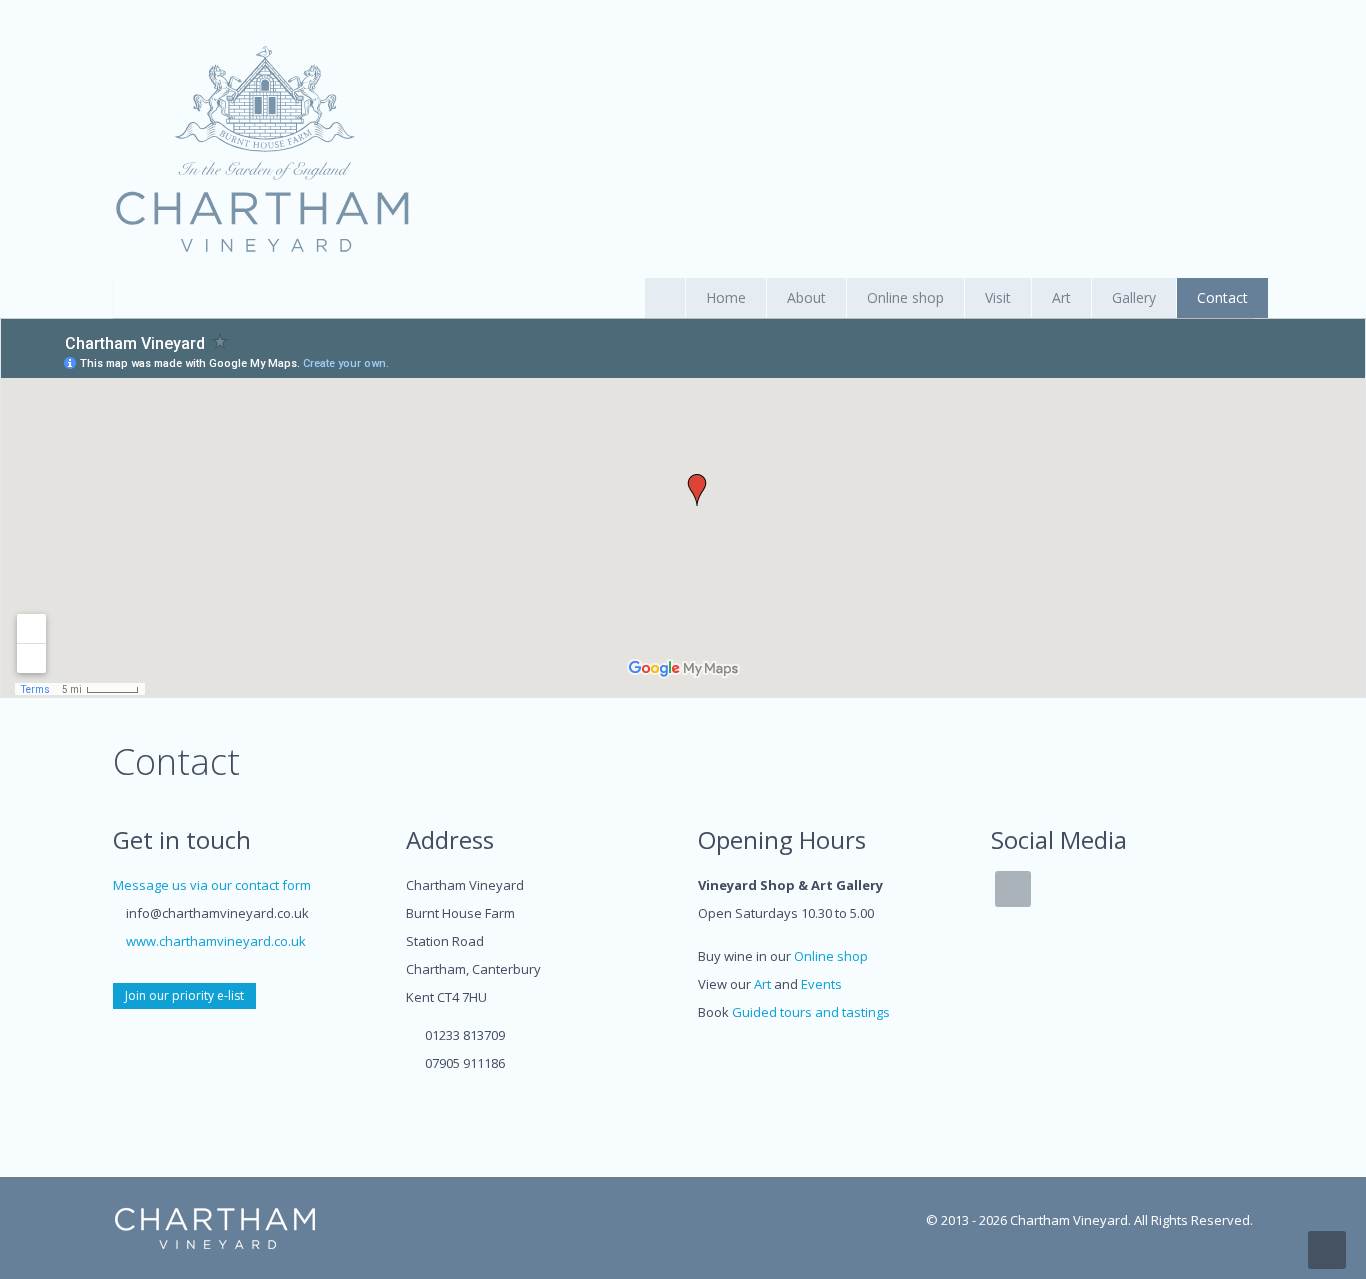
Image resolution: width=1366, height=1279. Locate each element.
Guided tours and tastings (811, 1012)
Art (1061, 297)
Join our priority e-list (184, 995)
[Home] (263, 151)
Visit (998, 297)
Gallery (1134, 297)
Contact (1222, 297)
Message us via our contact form (212, 885)
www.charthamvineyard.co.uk (216, 941)
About (806, 297)
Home (726, 297)
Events (821, 984)
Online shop (905, 297)
